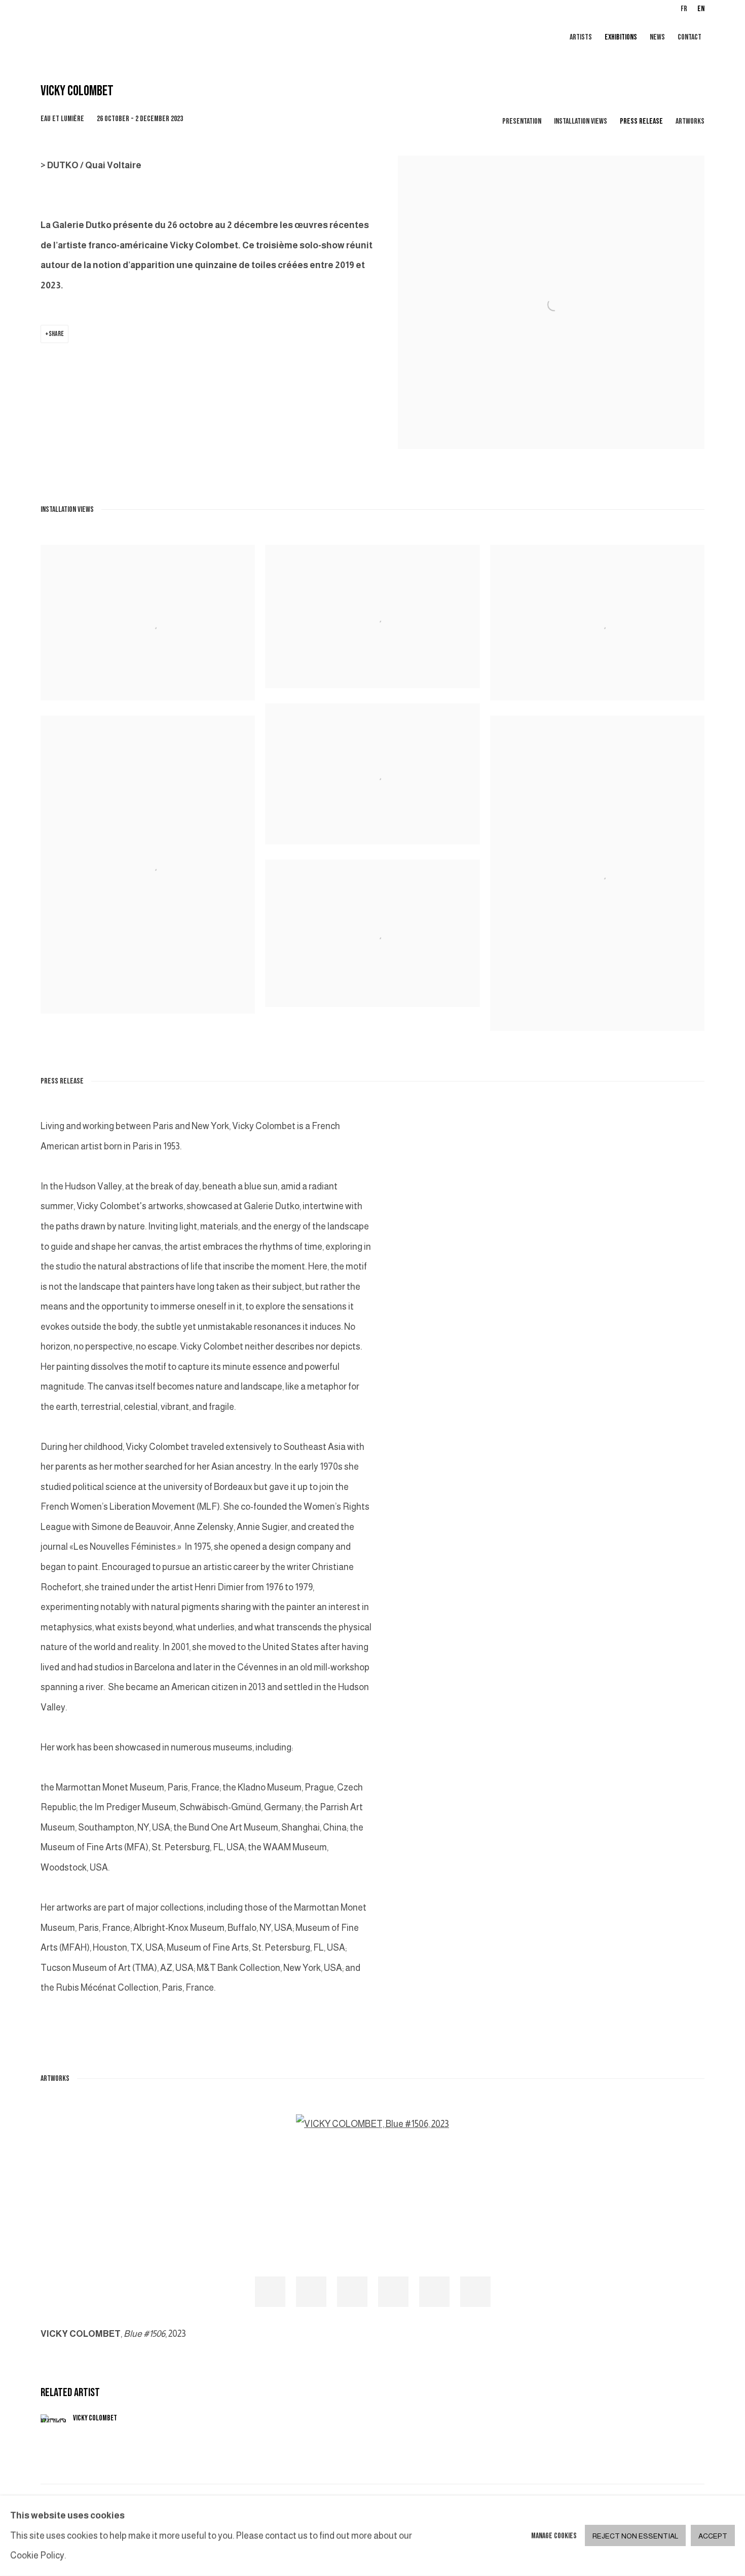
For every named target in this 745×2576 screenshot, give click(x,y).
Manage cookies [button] (554, 2536)
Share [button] (56, 334)
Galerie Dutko (162, 38)
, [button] (270, 2292)
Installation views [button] (581, 121)
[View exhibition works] (551, 166)
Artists (581, 37)
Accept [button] (713, 2536)
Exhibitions (621, 37)
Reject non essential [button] (635, 2536)
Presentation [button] (522, 121)
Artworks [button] (690, 121)
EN (701, 9)
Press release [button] (641, 121)
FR (684, 9)
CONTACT (690, 37)
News (657, 37)
